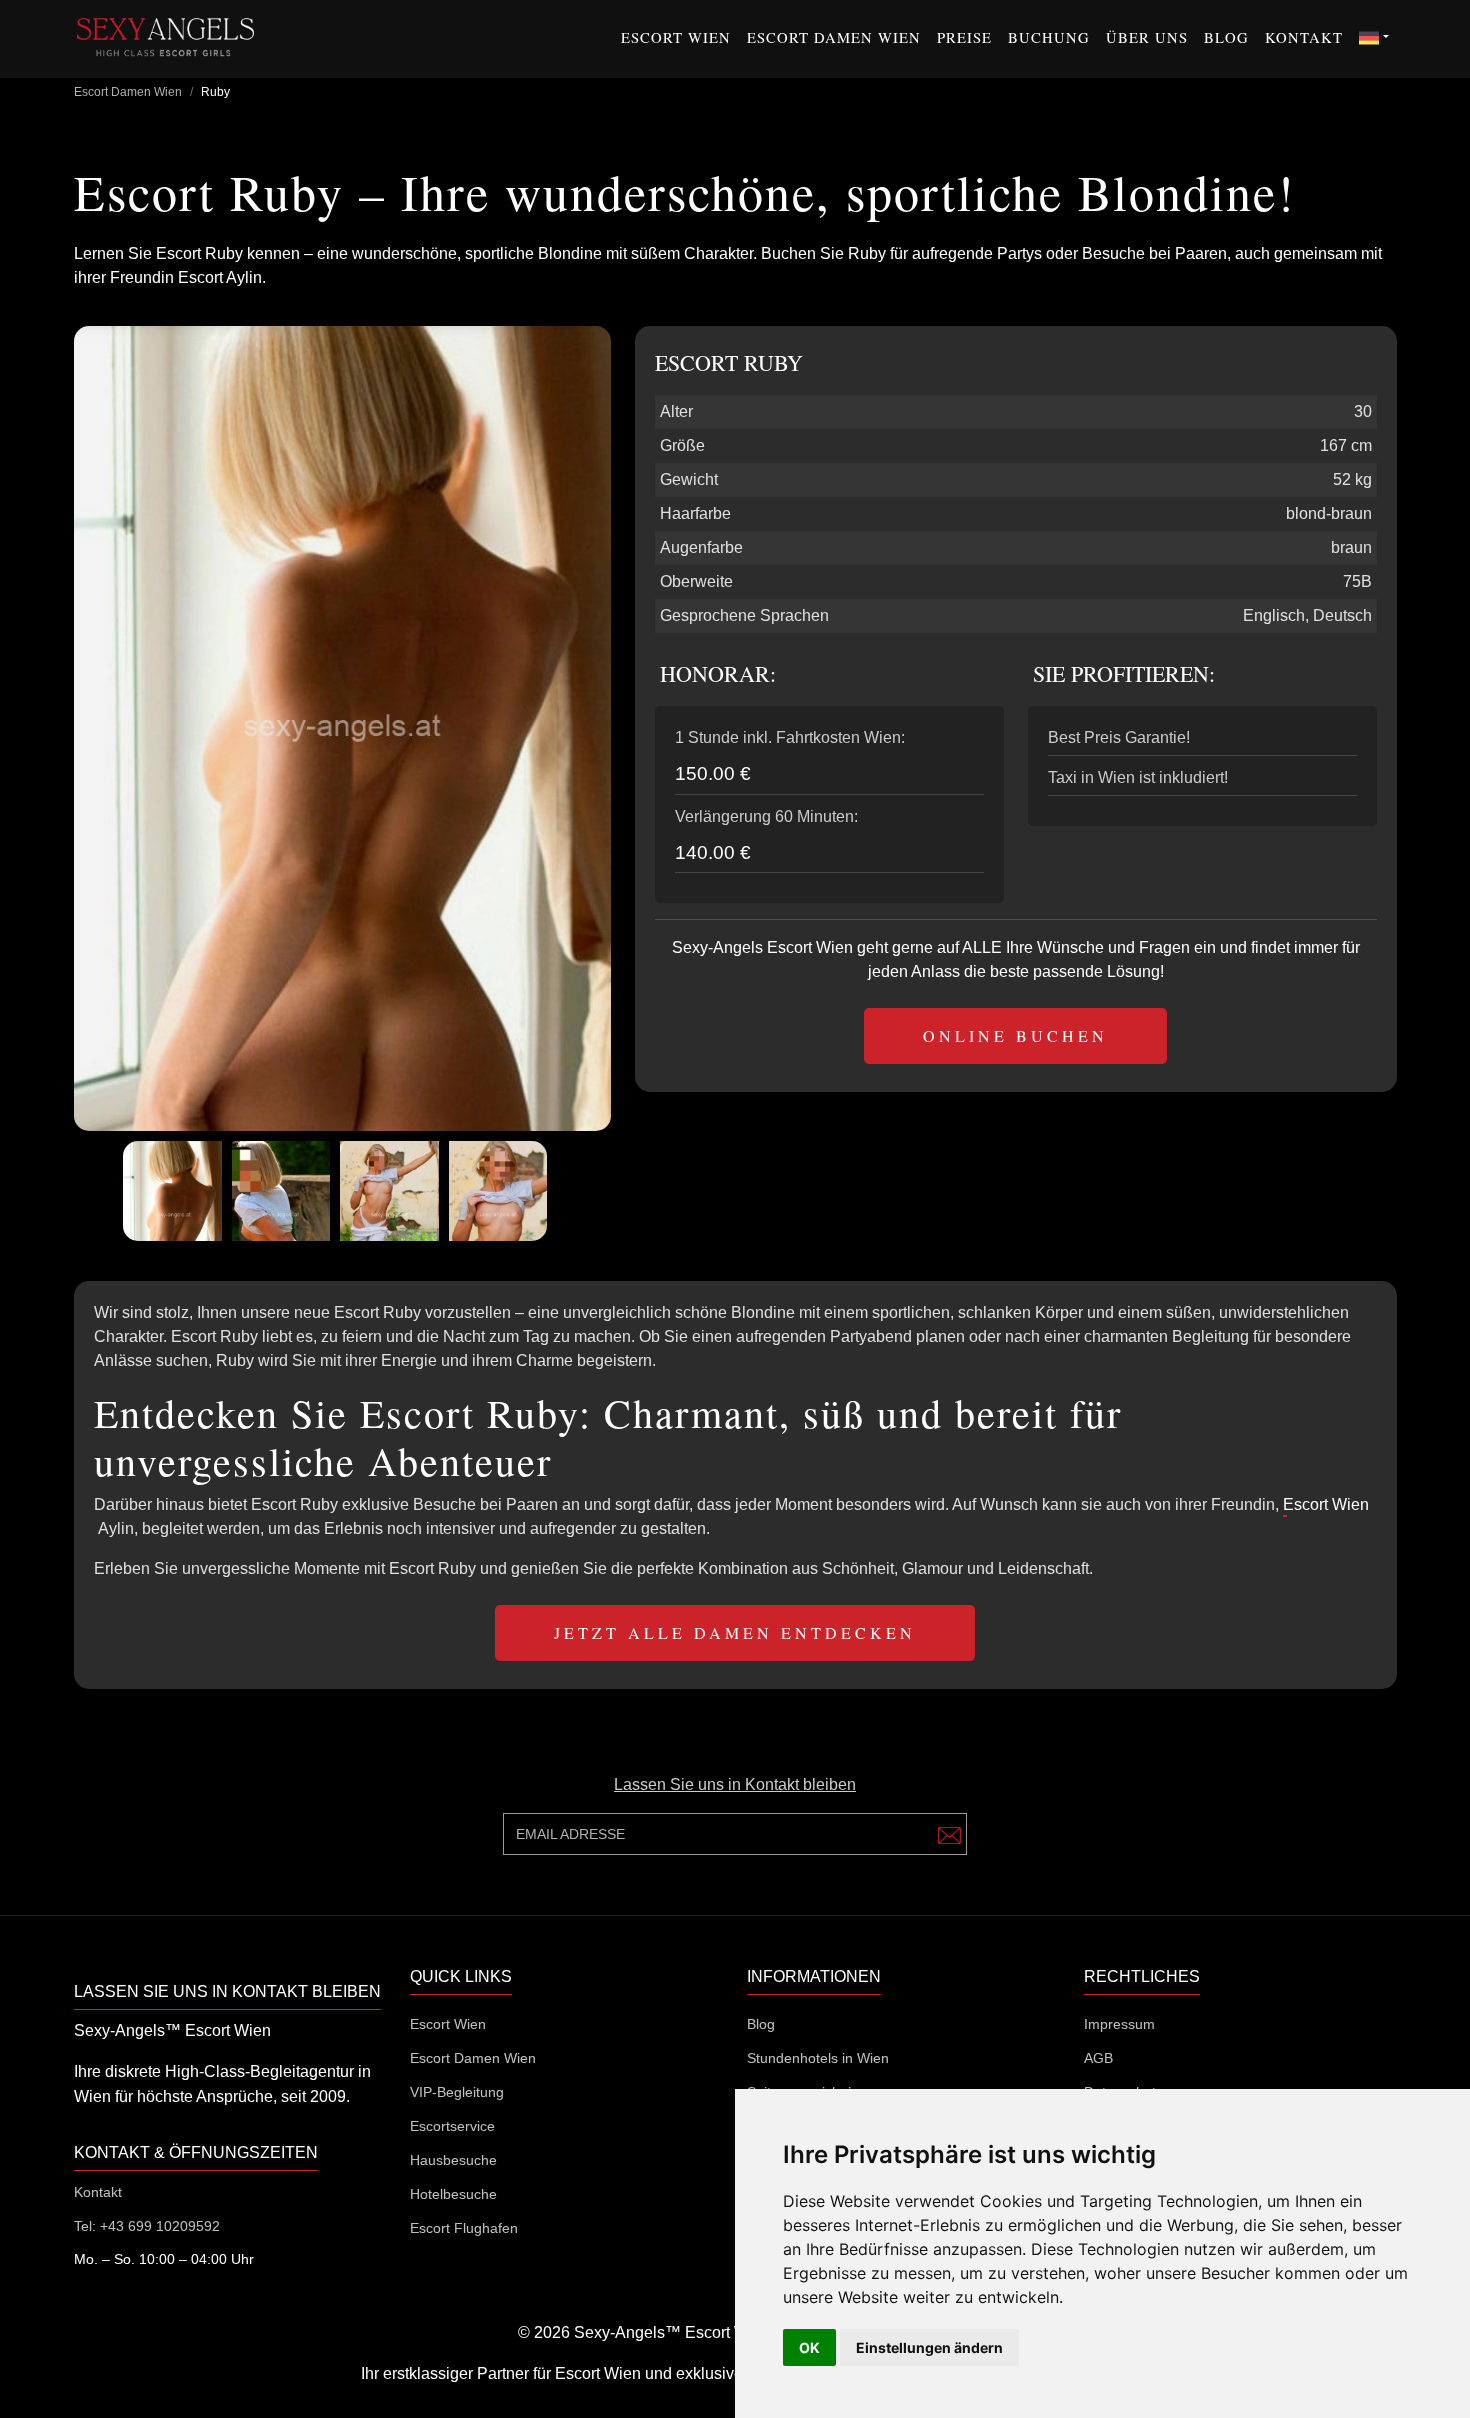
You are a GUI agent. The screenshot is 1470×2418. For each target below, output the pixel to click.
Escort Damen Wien (834, 37)
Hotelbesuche (453, 2194)
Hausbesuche (453, 2160)
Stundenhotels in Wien (818, 2058)
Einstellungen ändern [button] (929, 2347)
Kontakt (1304, 37)
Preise (964, 37)
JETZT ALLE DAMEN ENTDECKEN (735, 1632)
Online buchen (1015, 1035)
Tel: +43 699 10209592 (147, 2226)
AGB (1098, 2058)
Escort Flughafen (464, 2228)
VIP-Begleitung (457, 2092)
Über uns (1147, 37)
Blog (1226, 37)
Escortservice (452, 2126)
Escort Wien (676, 37)
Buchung (1049, 37)
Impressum (1119, 2024)
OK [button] (809, 2347)
